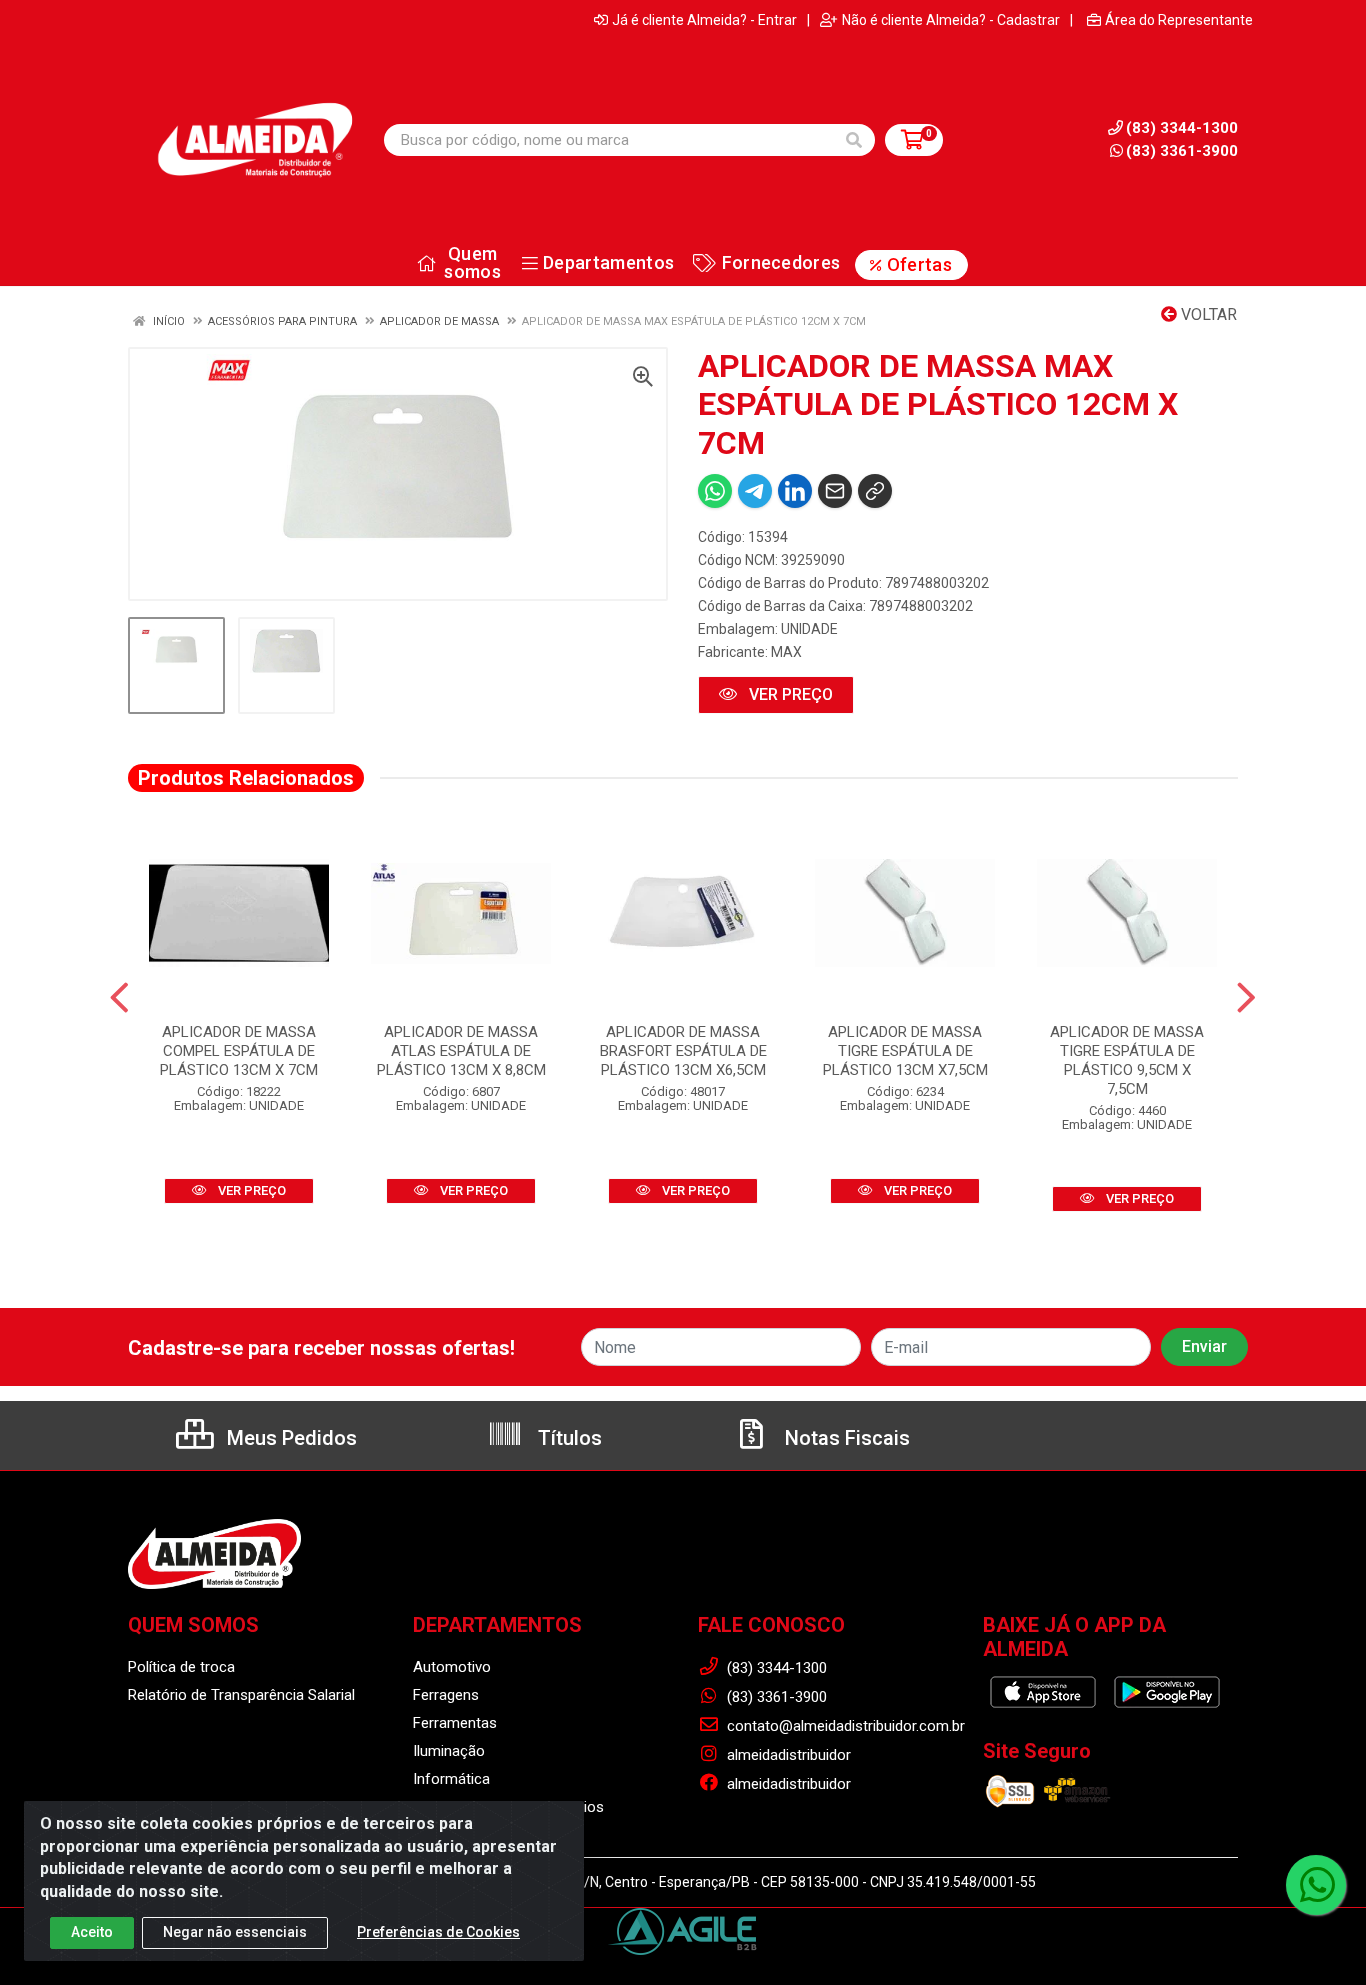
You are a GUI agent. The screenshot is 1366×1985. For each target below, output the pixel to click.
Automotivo (452, 1667)
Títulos (567, 1438)
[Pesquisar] (854, 140)
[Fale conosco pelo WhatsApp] (1316, 1885)
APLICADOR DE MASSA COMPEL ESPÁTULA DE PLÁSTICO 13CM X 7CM (239, 1051)
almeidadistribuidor (787, 1755)
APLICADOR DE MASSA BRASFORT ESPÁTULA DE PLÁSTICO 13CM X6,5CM (683, 1051)
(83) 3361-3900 (1182, 151)
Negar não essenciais (235, 1932)
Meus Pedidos (289, 1438)
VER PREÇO (789, 694)
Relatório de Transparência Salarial (241, 1695)
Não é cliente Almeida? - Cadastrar (951, 20)
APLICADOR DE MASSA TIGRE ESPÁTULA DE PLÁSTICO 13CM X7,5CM (905, 1051)
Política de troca (181, 1667)
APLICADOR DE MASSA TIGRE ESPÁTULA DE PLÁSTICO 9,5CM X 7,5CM (1127, 1060)
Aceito (92, 1932)
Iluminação (449, 1751)
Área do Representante (1179, 20)
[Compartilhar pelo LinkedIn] (795, 491)
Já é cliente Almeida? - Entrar (704, 20)
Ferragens (446, 1695)
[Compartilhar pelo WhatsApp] (715, 491)
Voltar (1207, 314)
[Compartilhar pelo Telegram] (755, 491)
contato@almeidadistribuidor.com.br (844, 1726)
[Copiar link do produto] (875, 491)
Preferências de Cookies (438, 1932)
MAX (786, 652)
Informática (451, 1779)
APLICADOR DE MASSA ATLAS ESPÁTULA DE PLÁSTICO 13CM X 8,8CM (461, 1051)
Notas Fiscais (845, 1438)
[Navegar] (119, 998)
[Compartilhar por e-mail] (835, 491)
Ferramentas (455, 1723)
